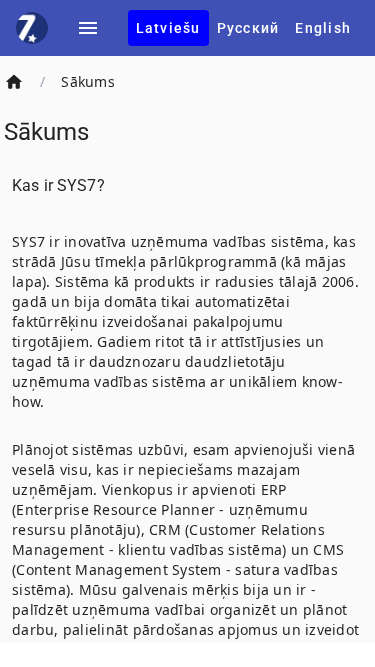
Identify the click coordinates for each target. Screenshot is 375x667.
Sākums (88, 81)
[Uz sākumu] (14, 82)
